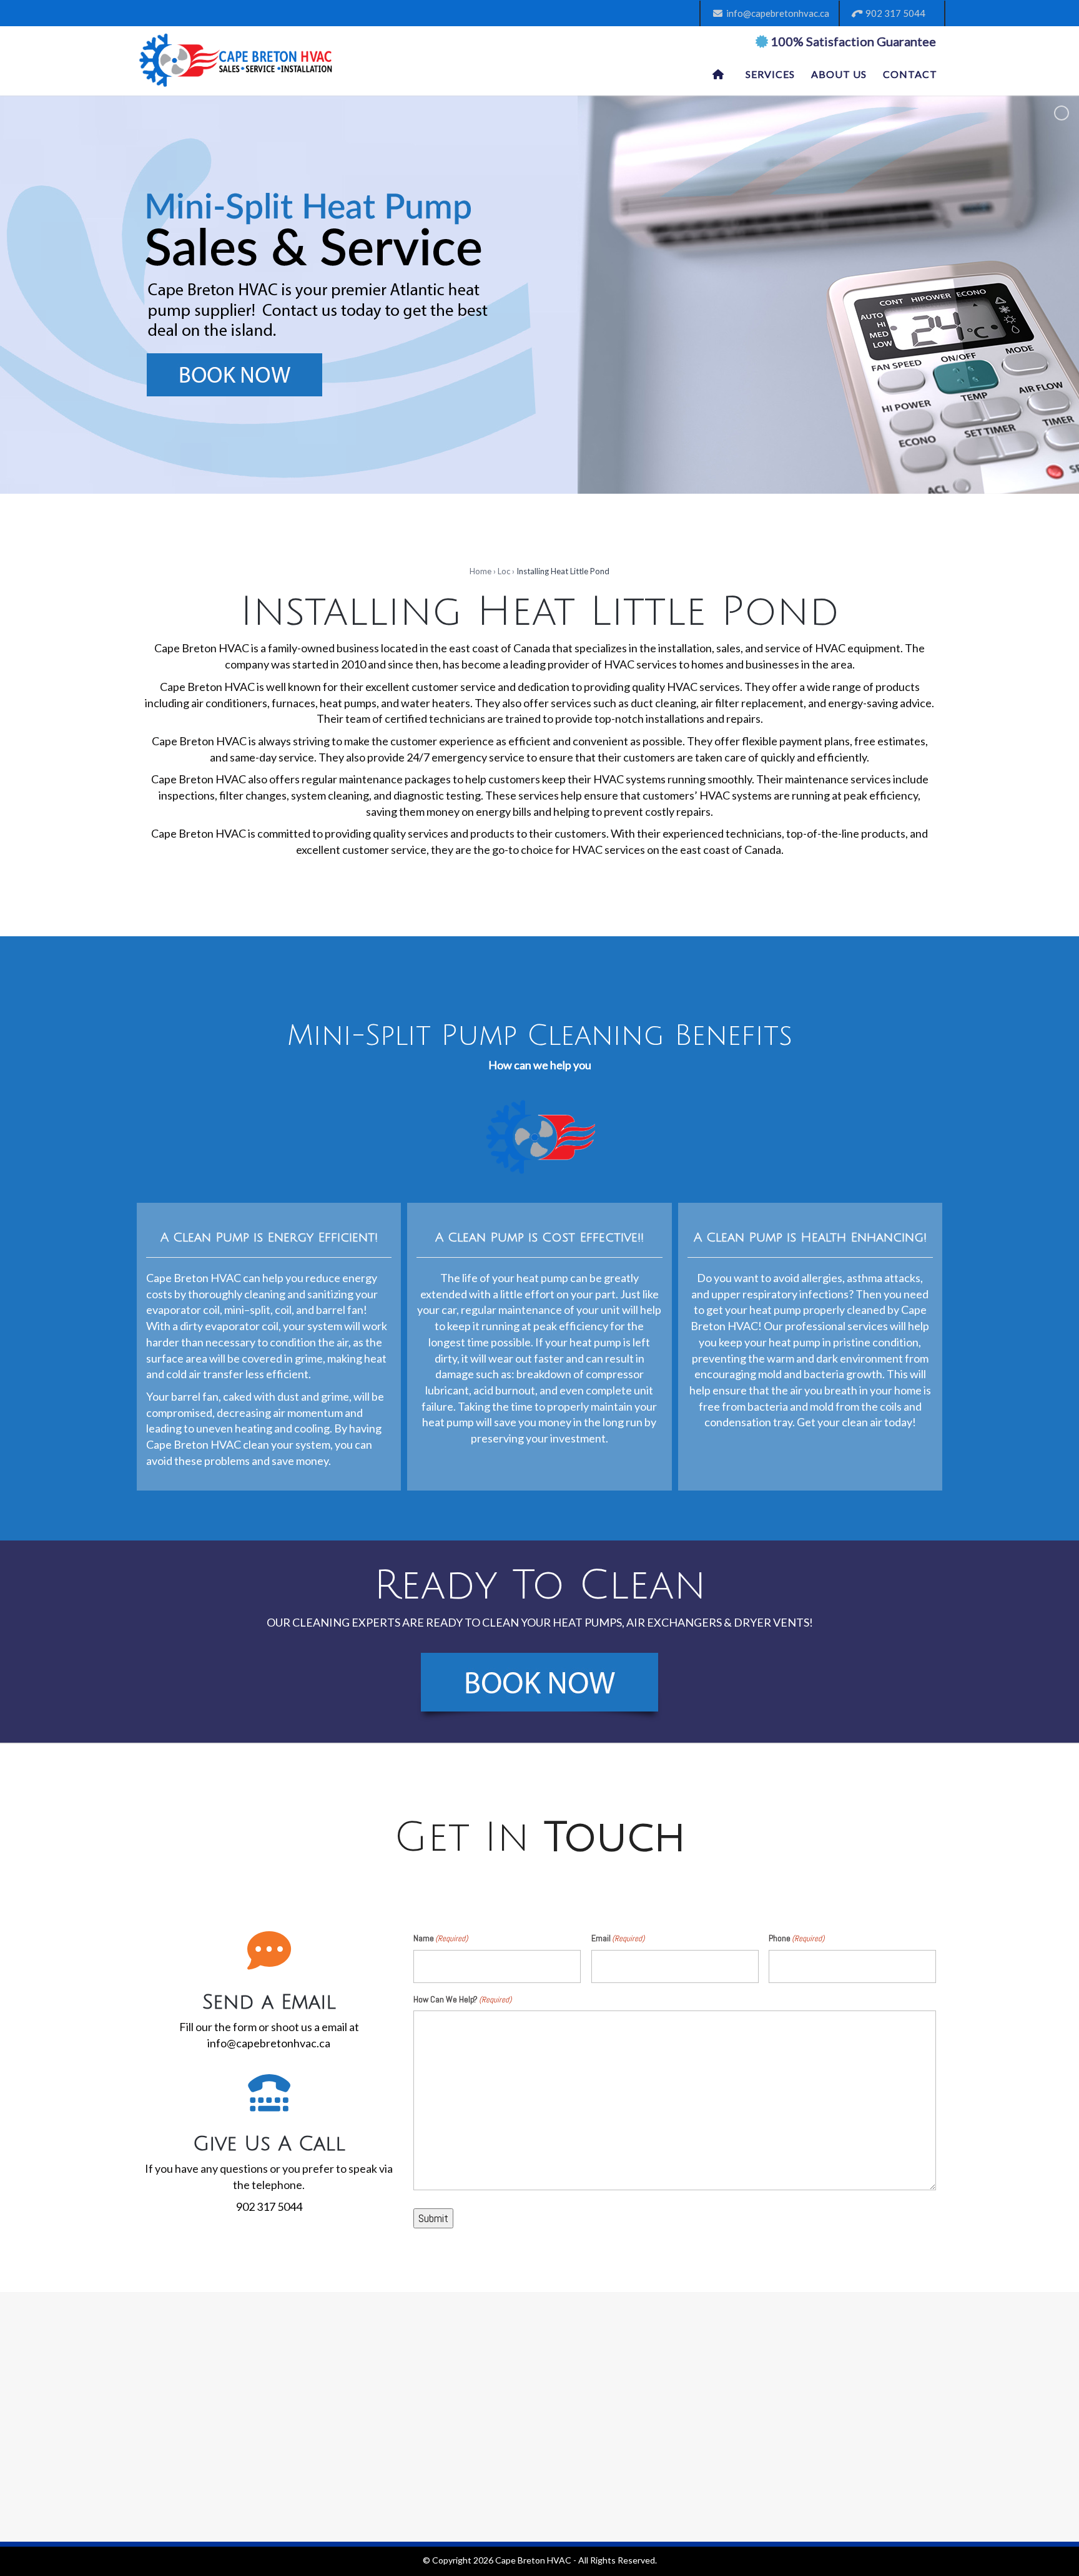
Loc (504, 571)
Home (480, 571)
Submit (433, 2218)
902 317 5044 (894, 13)
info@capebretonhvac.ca (776, 13)
